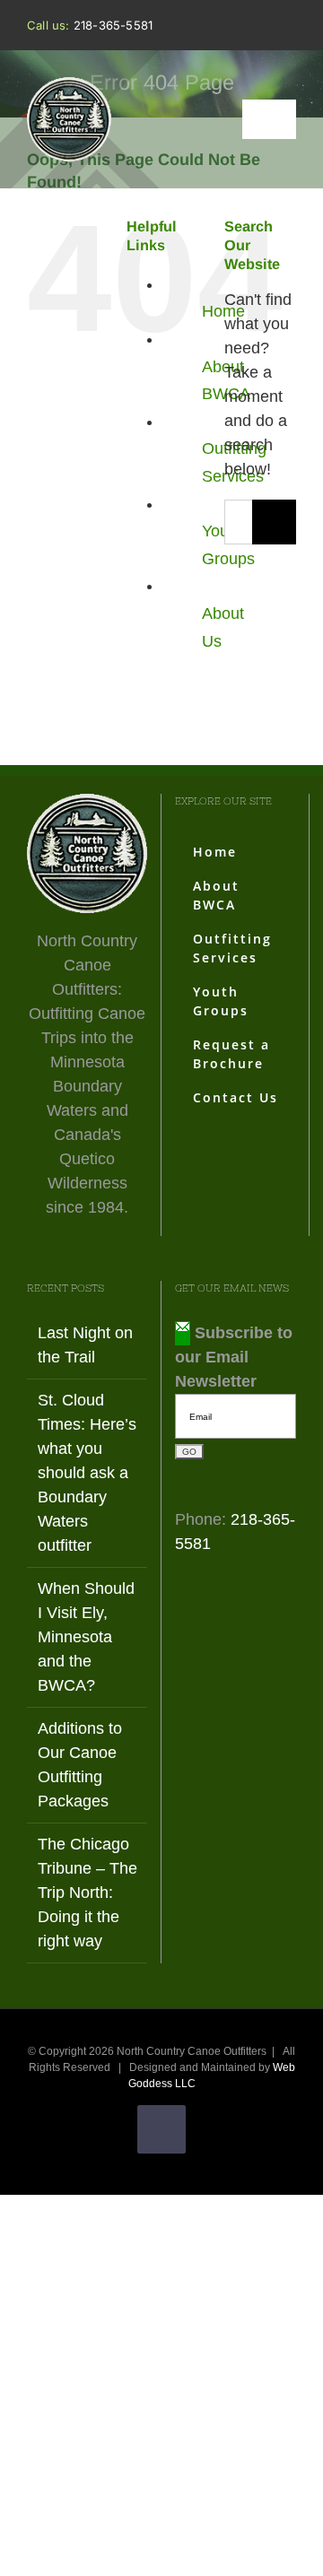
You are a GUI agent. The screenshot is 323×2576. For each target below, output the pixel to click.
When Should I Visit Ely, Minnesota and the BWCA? (86, 1637)
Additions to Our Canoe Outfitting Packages (80, 1765)
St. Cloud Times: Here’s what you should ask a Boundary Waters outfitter (87, 1473)
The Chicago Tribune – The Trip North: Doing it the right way (87, 1893)
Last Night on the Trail (85, 1345)
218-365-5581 (113, 25)
